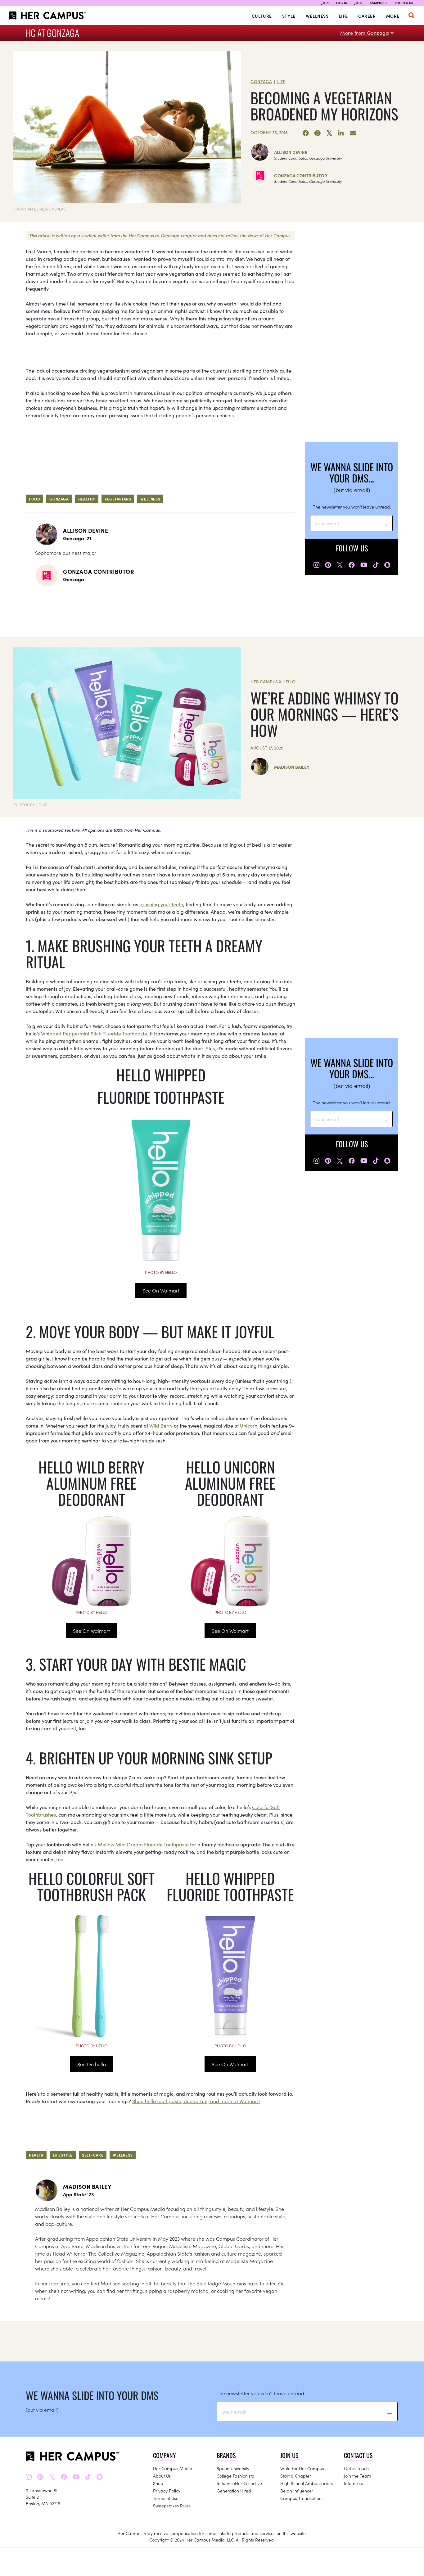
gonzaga (59, 499)
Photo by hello (161, 1272)
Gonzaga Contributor (301, 175)
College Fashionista (236, 2476)
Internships (355, 2483)
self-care (93, 2155)
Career (367, 16)
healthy (87, 499)
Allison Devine (291, 152)
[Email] (353, 133)
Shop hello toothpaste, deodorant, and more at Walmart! (196, 2101)
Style (289, 16)
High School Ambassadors (307, 2483)
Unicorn (249, 1425)
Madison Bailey (292, 767)
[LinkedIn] (341, 133)
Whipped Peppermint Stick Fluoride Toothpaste (94, 1033)
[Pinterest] (318, 133)
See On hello (92, 2064)
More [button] (393, 16)
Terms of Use (166, 2498)
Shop (158, 2483)
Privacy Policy (167, 2491)
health (36, 2155)
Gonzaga (261, 81)
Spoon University (233, 2468)
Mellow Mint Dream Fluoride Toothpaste (143, 1844)
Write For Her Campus (302, 2468)
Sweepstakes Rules (172, 2506)
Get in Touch (356, 2468)
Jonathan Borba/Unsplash (41, 209)
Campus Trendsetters (301, 2498)
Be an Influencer (297, 2491)
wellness (150, 499)
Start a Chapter (296, 2476)
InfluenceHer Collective (239, 2483)
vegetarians (118, 499)
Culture (262, 16)
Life (343, 16)
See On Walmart (161, 1290)
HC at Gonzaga (52, 33)
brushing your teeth (161, 904)
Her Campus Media (173, 2468)
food (34, 499)
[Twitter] (329, 133)
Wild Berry (161, 1425)
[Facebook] (306, 133)
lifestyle (63, 2155)
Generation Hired (234, 2491)
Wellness (317, 16)
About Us (162, 2476)
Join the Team (358, 2476)
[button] (412, 16)
